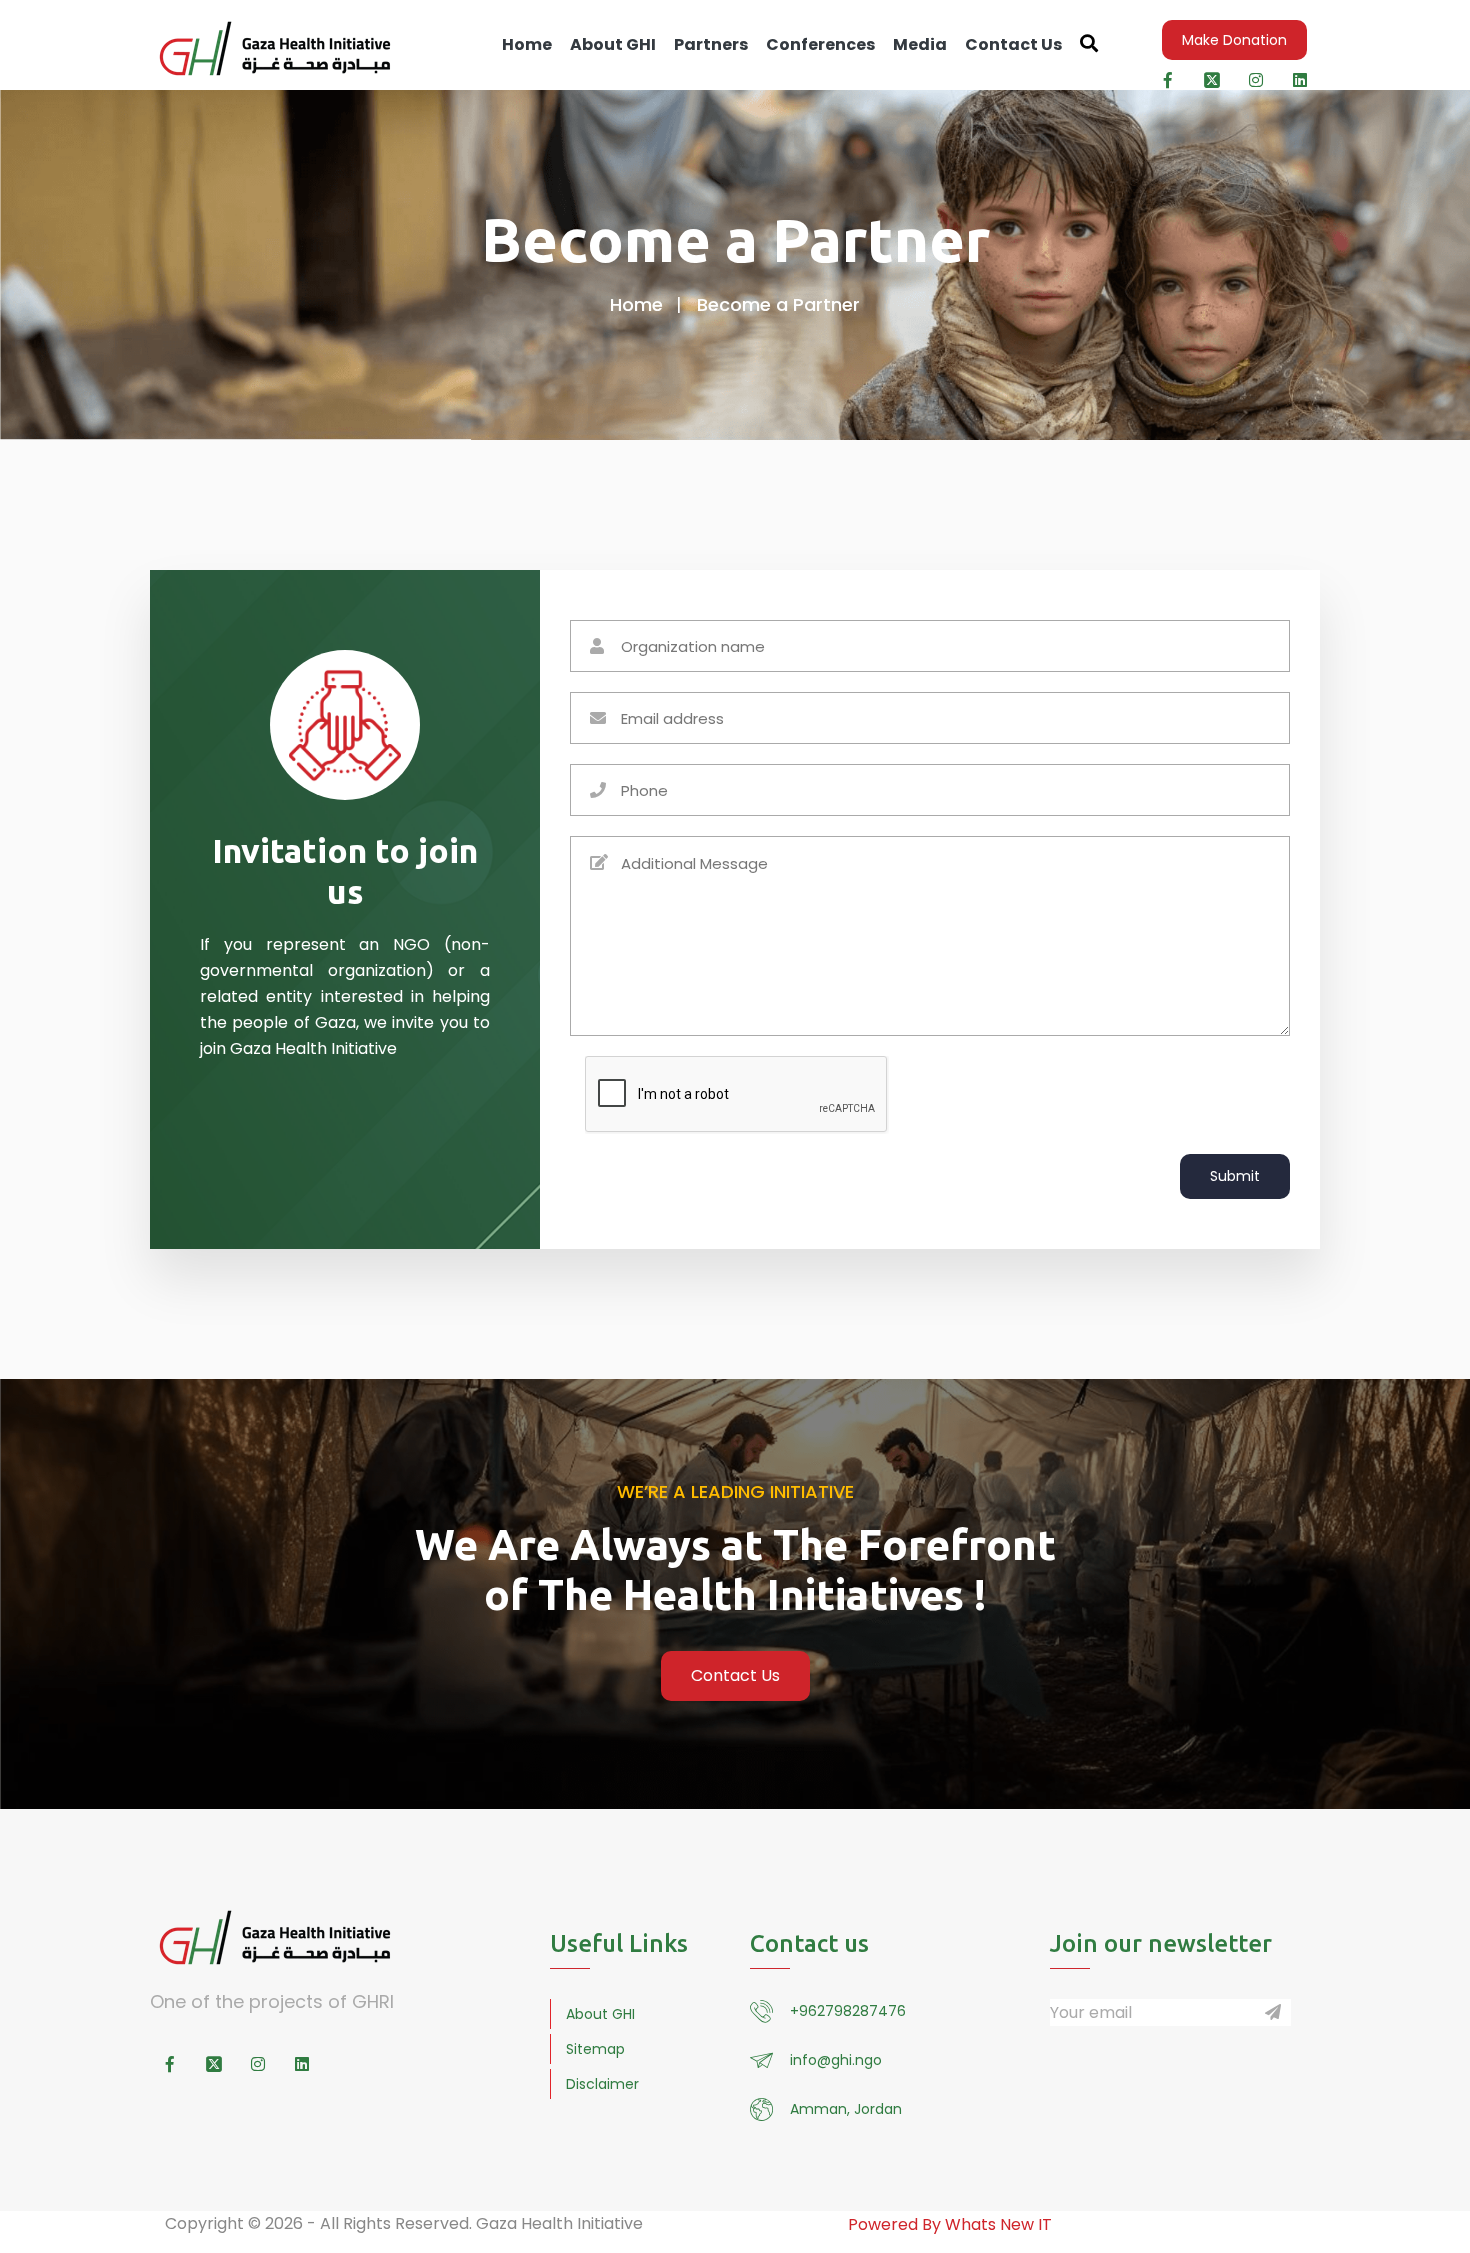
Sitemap (595, 2049)
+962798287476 (848, 2011)
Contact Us (1013, 44)
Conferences (820, 44)
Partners (711, 44)
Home (527, 44)
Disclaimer (602, 2084)
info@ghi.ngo (836, 2060)
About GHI (613, 44)
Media (920, 44)
